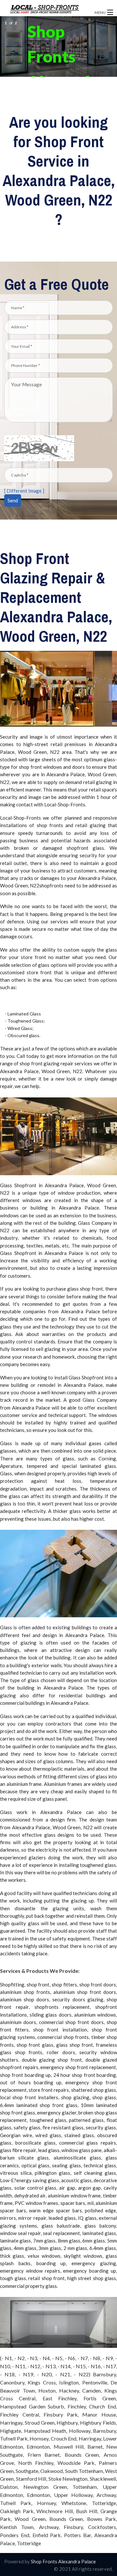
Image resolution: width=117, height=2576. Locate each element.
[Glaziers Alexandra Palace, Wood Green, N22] (46, 9)
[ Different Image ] (24, 491)
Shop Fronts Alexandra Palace (63, 2561)
